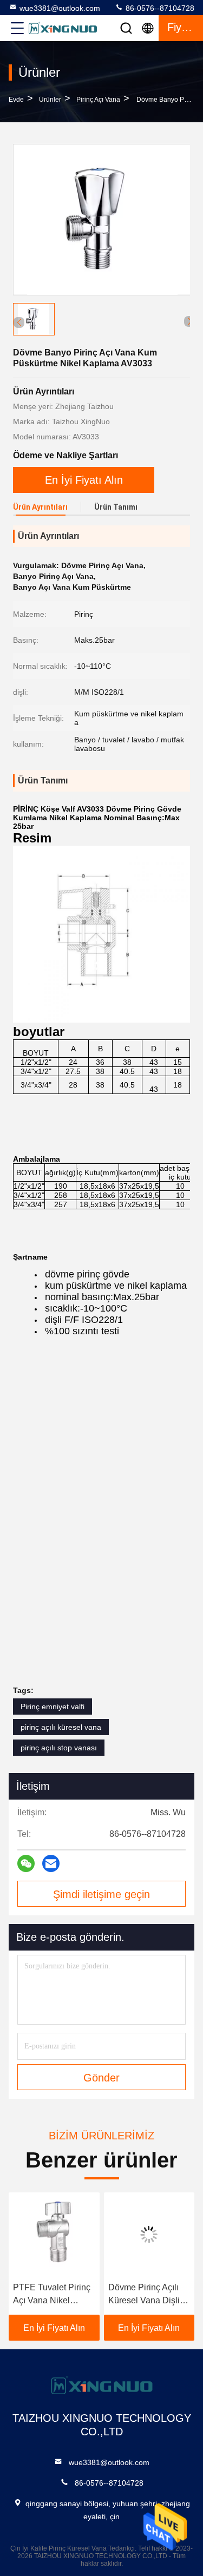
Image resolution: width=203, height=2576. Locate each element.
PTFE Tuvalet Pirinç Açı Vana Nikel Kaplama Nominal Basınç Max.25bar (52, 2295)
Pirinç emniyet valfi (53, 1707)
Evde (16, 100)
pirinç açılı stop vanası (59, 1748)
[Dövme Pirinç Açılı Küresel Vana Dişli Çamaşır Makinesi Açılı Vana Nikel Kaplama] (149, 2235)
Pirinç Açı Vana (98, 100)
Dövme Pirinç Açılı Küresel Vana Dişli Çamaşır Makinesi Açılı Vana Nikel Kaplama (144, 2295)
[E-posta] (51, 1863)
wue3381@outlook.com (60, 8)
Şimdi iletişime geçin (101, 1894)
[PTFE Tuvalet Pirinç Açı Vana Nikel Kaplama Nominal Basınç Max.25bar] (54, 2235)
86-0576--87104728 (159, 8)
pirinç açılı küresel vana (61, 1727)
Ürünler (50, 100)
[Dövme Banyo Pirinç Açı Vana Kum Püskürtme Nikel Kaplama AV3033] (102, 220)
